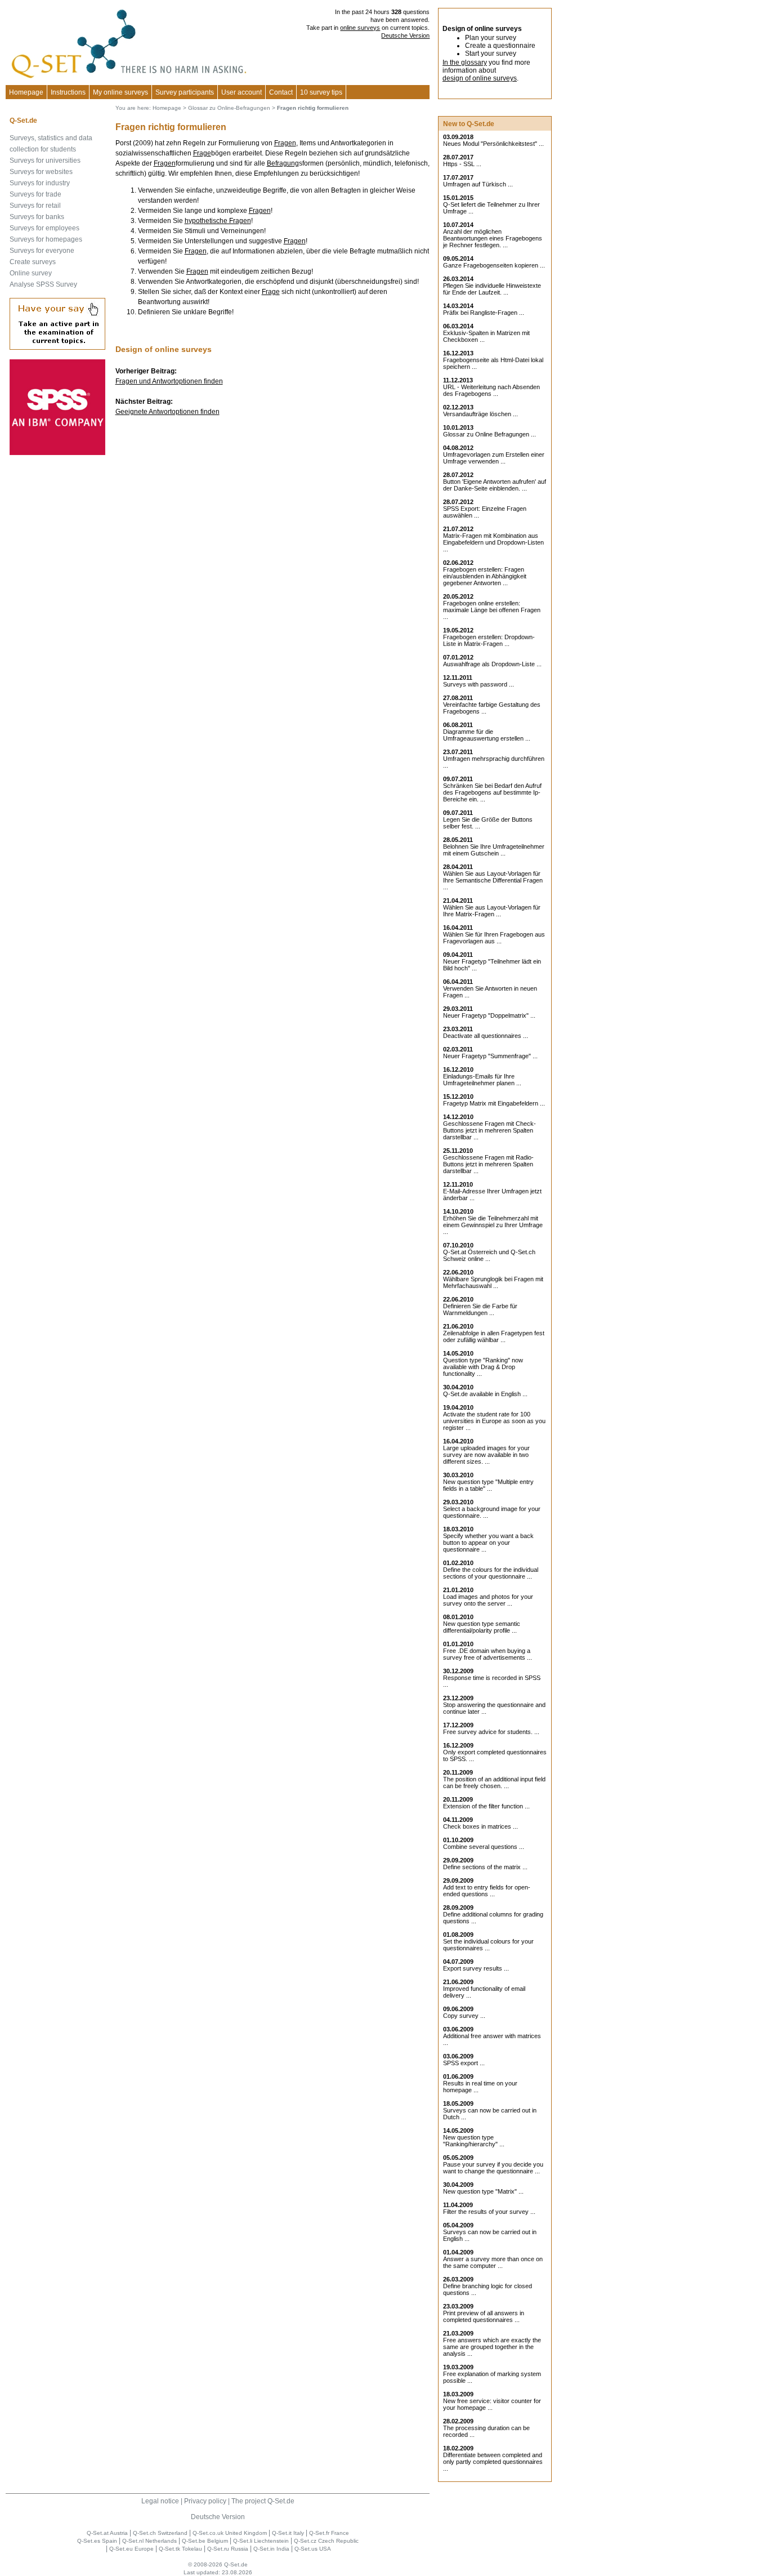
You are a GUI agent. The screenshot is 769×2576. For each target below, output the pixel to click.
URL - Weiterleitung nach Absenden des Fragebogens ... (491, 390)
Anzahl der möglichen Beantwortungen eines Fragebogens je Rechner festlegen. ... (493, 238)
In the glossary (465, 63)
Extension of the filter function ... (486, 1806)
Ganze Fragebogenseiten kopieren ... (494, 265)
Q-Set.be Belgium (205, 2541)
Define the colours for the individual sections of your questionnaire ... (491, 1573)
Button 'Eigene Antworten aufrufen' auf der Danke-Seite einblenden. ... (495, 485)
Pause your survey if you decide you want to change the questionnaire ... (493, 2168)
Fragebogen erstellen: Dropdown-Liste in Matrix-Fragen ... (489, 640)
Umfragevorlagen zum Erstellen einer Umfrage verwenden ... (494, 458)
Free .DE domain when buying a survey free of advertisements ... (488, 1654)
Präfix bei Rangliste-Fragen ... (484, 313)
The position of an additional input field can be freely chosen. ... (494, 1782)
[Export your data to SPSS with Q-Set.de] (57, 453)
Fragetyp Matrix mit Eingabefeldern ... (494, 1103)
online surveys (360, 28)
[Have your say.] (57, 347)
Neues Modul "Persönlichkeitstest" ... (493, 144)
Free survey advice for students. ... (491, 1732)
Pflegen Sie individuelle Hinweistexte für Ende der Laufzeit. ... (492, 289)
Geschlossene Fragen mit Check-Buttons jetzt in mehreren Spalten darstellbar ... (489, 1130)
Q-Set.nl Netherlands (149, 2541)
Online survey (31, 273)
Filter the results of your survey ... (489, 2212)
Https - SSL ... (462, 164)
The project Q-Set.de (263, 2501)
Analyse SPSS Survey (43, 284)
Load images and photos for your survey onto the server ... (488, 1600)
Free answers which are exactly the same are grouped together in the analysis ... (492, 2347)
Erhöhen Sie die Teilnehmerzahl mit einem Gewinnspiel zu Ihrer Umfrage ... (493, 1225)
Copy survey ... (464, 2016)
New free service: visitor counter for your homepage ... (492, 2404)
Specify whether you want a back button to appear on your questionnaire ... (488, 1543)
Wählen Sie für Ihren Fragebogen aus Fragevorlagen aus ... (494, 938)
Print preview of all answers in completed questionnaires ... (484, 2316)
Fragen (285, 143)
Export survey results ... (476, 1968)
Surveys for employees (44, 228)
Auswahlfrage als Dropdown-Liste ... (492, 664)
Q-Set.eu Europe (131, 2549)
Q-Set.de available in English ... (485, 1394)
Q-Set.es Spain (97, 2541)
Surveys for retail (35, 206)
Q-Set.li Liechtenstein (261, 2541)
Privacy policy (205, 2501)
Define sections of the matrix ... (485, 1867)
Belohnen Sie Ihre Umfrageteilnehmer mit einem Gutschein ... (494, 850)
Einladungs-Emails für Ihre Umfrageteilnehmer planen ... (482, 1080)
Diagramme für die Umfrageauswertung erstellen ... (487, 735)
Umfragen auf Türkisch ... (478, 184)
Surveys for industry (40, 183)
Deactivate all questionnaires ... (486, 1036)
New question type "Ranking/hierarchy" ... (474, 2141)
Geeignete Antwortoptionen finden (167, 412)
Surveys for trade (35, 194)
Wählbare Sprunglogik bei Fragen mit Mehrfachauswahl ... (493, 1282)
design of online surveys (480, 78)
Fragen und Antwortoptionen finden (169, 381)
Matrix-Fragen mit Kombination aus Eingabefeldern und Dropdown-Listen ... (493, 542)
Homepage (26, 92)
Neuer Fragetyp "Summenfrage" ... (490, 1056)
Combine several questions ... (484, 1847)
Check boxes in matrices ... (480, 1826)
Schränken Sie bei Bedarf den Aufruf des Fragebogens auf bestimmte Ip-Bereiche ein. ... (492, 792)
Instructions (68, 92)
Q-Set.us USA (313, 2549)
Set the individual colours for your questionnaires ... (488, 1945)
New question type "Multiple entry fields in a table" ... (488, 1485)
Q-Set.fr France (329, 2533)
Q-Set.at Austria (107, 2533)
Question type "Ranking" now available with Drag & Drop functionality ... (483, 1367)
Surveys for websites (41, 172)
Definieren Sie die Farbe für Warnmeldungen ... (480, 1309)
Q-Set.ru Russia (228, 2549)
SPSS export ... (464, 2063)
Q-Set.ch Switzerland (160, 2533)
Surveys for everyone (42, 251)
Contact (281, 92)
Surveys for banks (37, 217)
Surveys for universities (45, 161)
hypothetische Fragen (218, 221)
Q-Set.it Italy (288, 2533)
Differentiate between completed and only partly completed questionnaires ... (493, 2462)
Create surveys (33, 262)
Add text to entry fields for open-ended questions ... (487, 1891)
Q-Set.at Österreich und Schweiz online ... (489, 1255)
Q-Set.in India (271, 2549)
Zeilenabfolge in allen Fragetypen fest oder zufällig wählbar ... (494, 1336)
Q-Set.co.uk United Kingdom (230, 2533)
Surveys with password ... (479, 684)
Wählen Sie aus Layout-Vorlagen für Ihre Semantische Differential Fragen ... (493, 880)
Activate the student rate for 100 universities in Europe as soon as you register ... (494, 1421)
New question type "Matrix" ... (483, 2191)
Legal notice (160, 2501)
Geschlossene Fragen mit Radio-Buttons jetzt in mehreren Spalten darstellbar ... (488, 1164)
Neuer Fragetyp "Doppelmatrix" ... (489, 1015)
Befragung (283, 163)
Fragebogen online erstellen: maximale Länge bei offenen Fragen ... (492, 610)
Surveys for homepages (46, 239)
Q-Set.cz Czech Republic (326, 2541)
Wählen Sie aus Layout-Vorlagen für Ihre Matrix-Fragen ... (492, 911)
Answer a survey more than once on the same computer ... (493, 2262)
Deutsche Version (405, 35)
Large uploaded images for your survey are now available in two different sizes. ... (486, 1455)
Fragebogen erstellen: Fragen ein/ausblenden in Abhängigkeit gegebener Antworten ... (485, 576)
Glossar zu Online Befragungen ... (489, 434)
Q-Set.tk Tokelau (180, 2549)
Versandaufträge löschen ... (480, 414)
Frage (202, 153)
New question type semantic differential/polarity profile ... (482, 1627)
